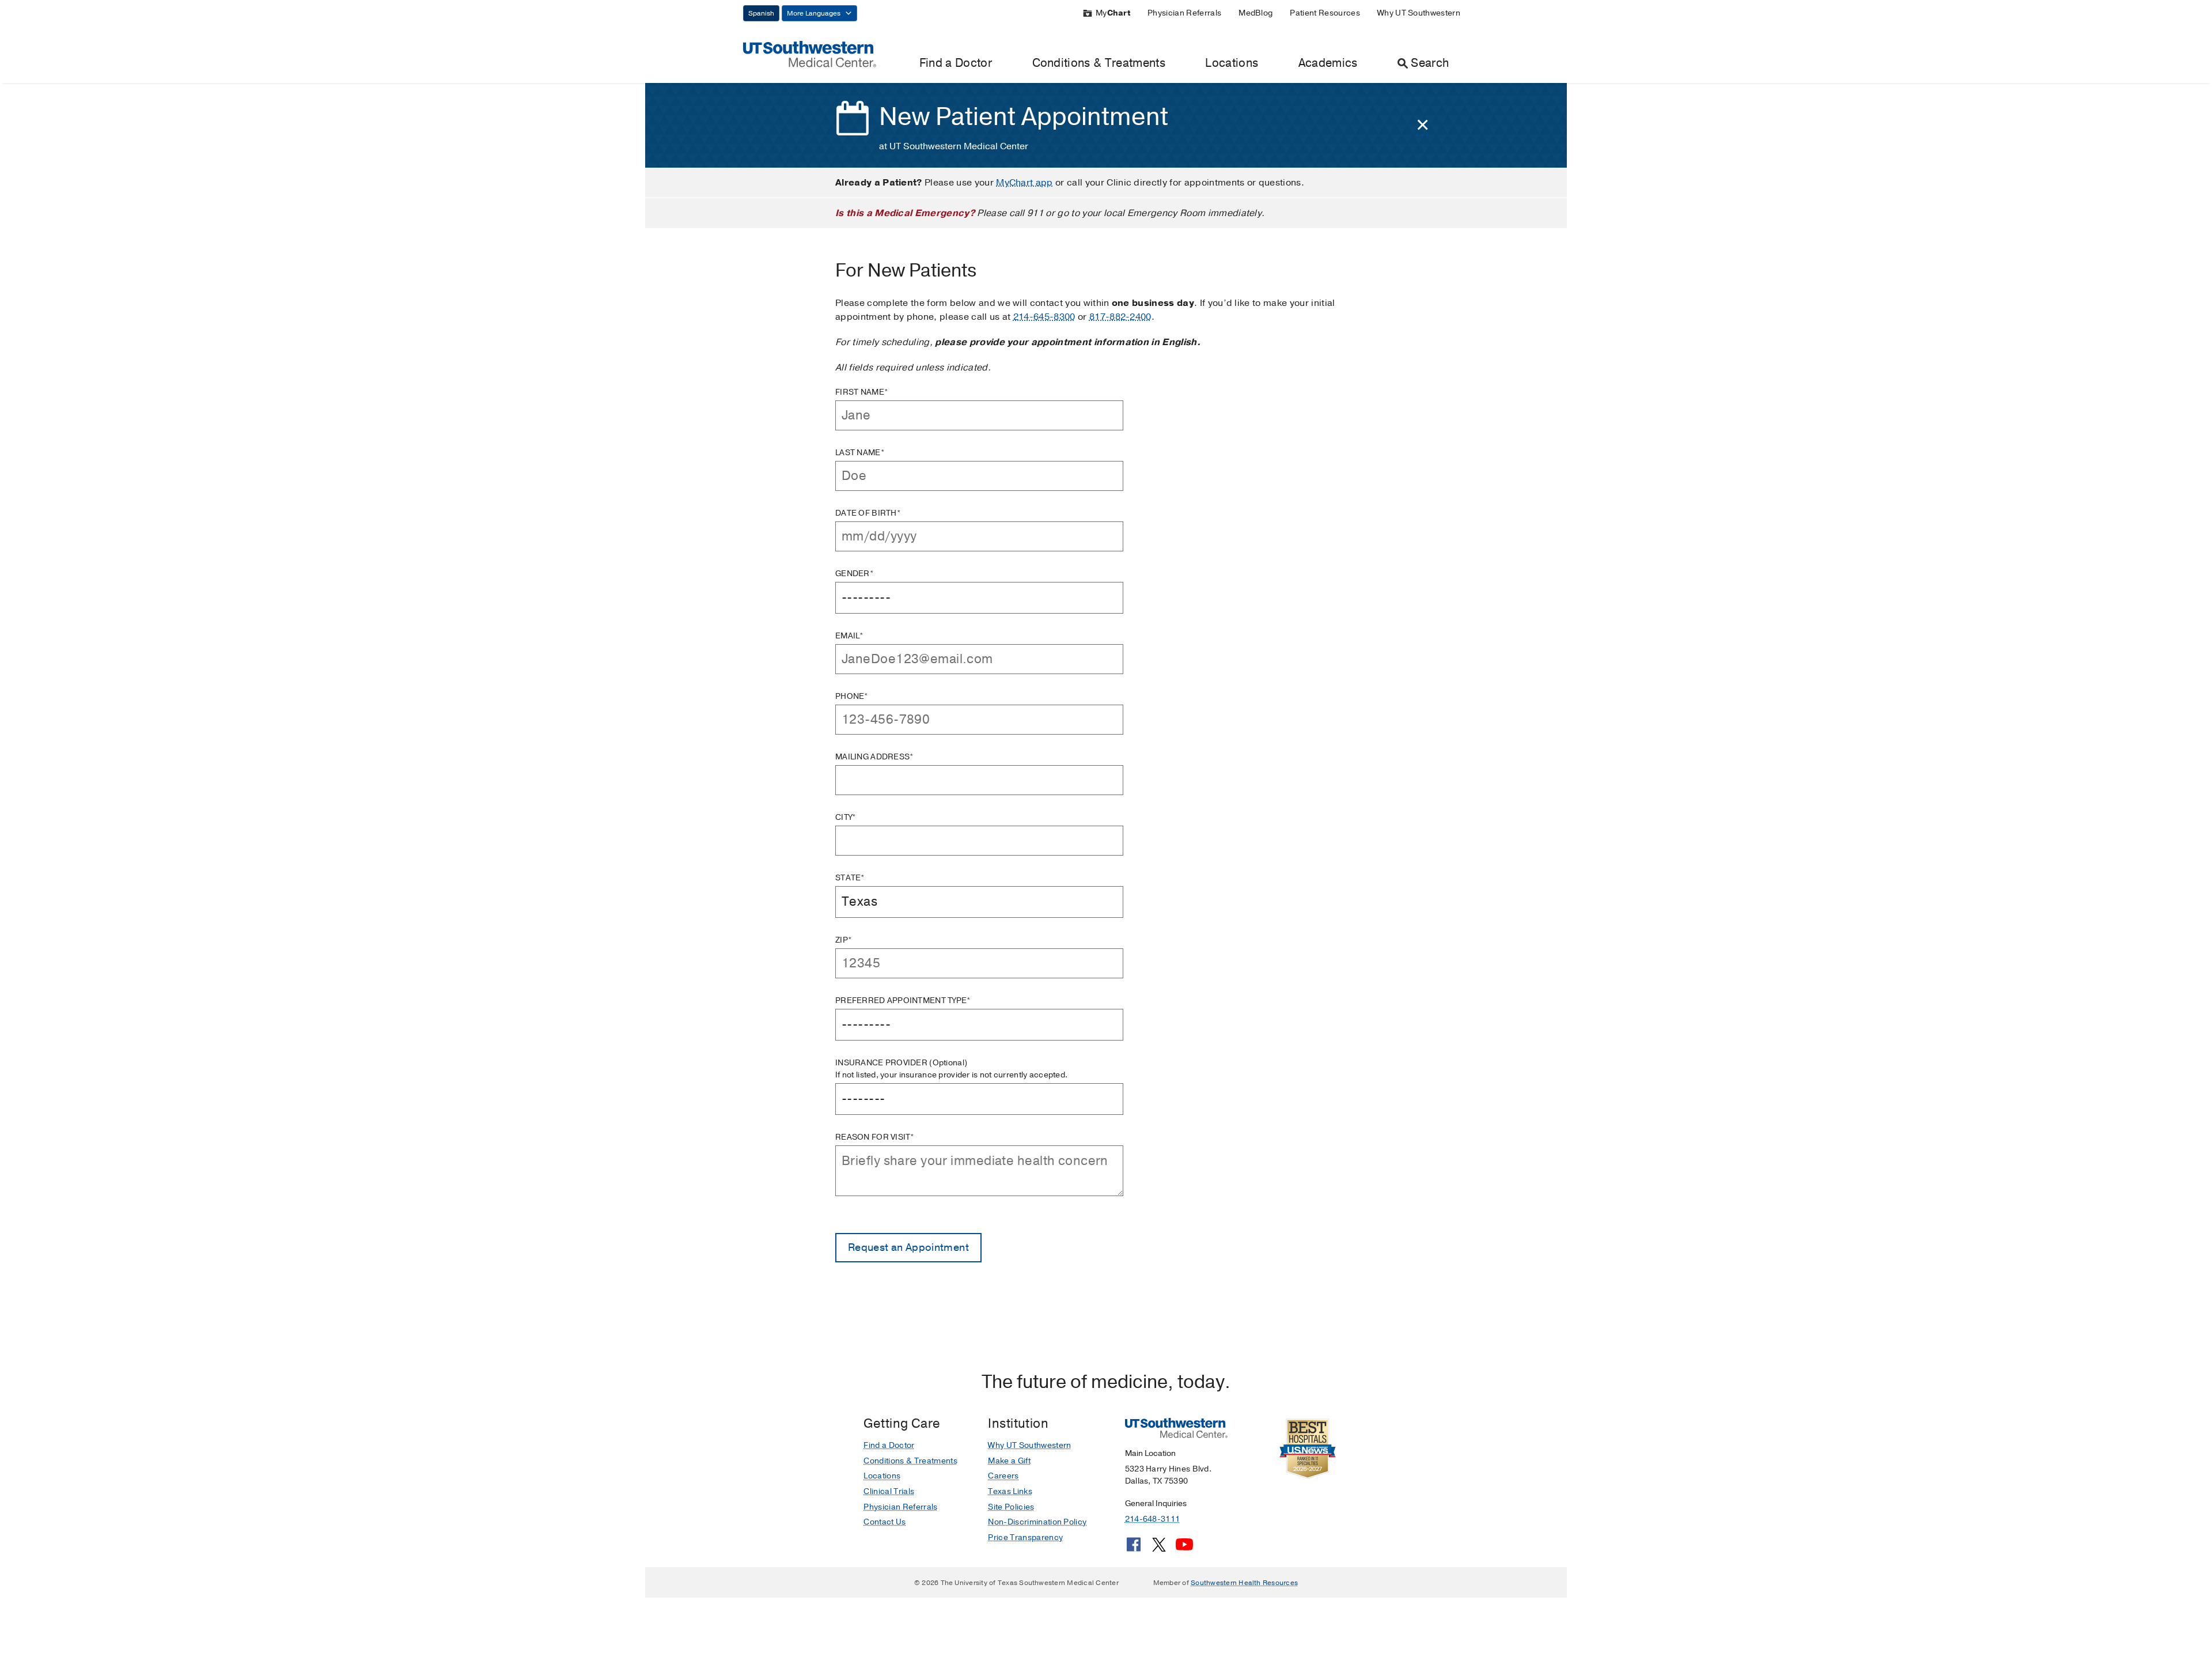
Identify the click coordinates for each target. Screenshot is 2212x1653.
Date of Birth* (868, 513)
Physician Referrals (1184, 13)
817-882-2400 (1120, 317)
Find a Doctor (956, 63)
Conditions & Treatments (1099, 63)
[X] (1159, 1549)
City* (846, 817)
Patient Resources (1325, 13)
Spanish (761, 13)
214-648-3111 (1152, 1519)
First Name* (862, 392)
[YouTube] (1184, 1549)
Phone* (852, 696)
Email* (850, 636)
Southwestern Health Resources (1244, 1583)
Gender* (855, 574)
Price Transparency (1025, 1537)
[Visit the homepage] (810, 54)
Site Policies (1011, 1507)
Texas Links (1010, 1491)
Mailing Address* (874, 757)
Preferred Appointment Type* (903, 1000)
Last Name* (860, 453)
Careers (1003, 1476)
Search (1430, 63)
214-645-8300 (1044, 317)
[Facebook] (1134, 1549)
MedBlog (1255, 13)
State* (850, 878)
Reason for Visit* (875, 1137)
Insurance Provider (951, 1069)
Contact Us (885, 1522)
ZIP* (844, 940)
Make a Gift (1009, 1461)
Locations (1232, 63)
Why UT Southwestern (1419, 13)
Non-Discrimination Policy (1037, 1522)
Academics (1328, 63)
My (1113, 13)
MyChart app (1024, 183)
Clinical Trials (889, 1491)
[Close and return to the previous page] (1423, 125)
